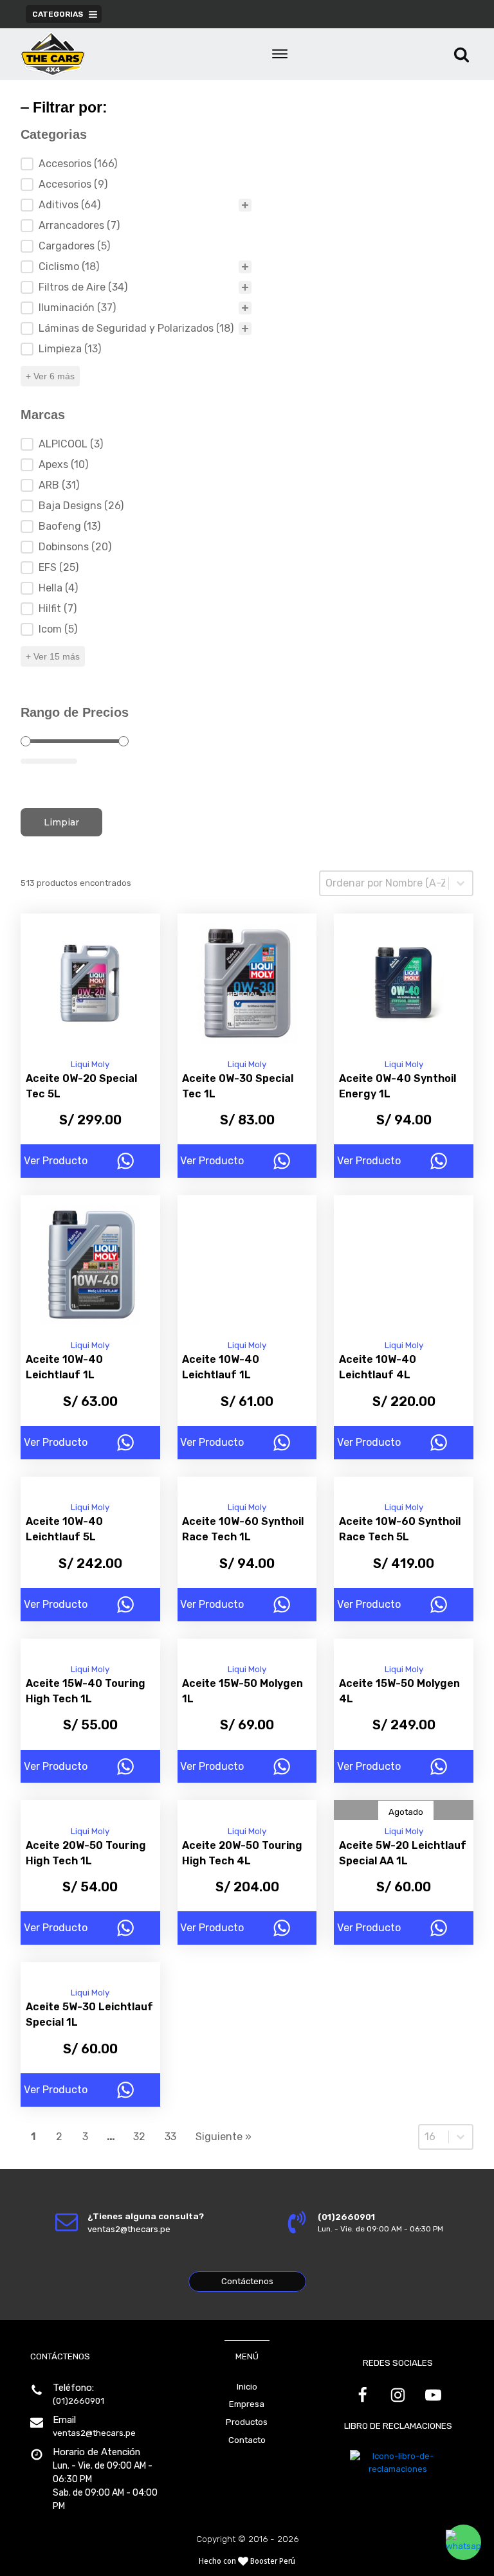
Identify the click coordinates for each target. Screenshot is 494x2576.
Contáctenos (247, 2281)
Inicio (247, 2387)
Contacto (247, 2440)
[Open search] (462, 54)
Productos (247, 2422)
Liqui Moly (90, 1064)
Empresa (247, 2404)
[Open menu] (280, 54)
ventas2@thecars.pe (94, 2433)
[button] (463, 2542)
